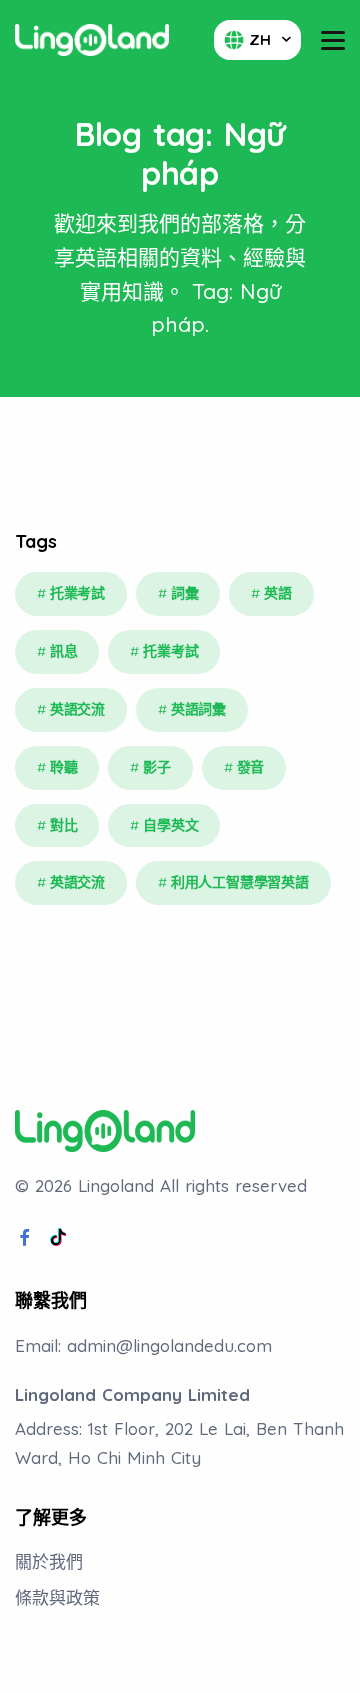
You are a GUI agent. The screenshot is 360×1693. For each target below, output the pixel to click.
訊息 (64, 651)
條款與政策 (57, 1597)
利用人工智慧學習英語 (240, 882)
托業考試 (77, 593)
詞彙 (185, 593)
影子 (157, 767)
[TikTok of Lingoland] (58, 1238)
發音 (251, 767)
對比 (64, 825)
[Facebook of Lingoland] (25, 1238)
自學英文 (170, 825)
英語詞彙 (198, 709)
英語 (278, 593)
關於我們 (49, 1561)
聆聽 (64, 767)
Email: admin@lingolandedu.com (143, 1345)
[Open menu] (333, 40)
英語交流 (77, 709)
